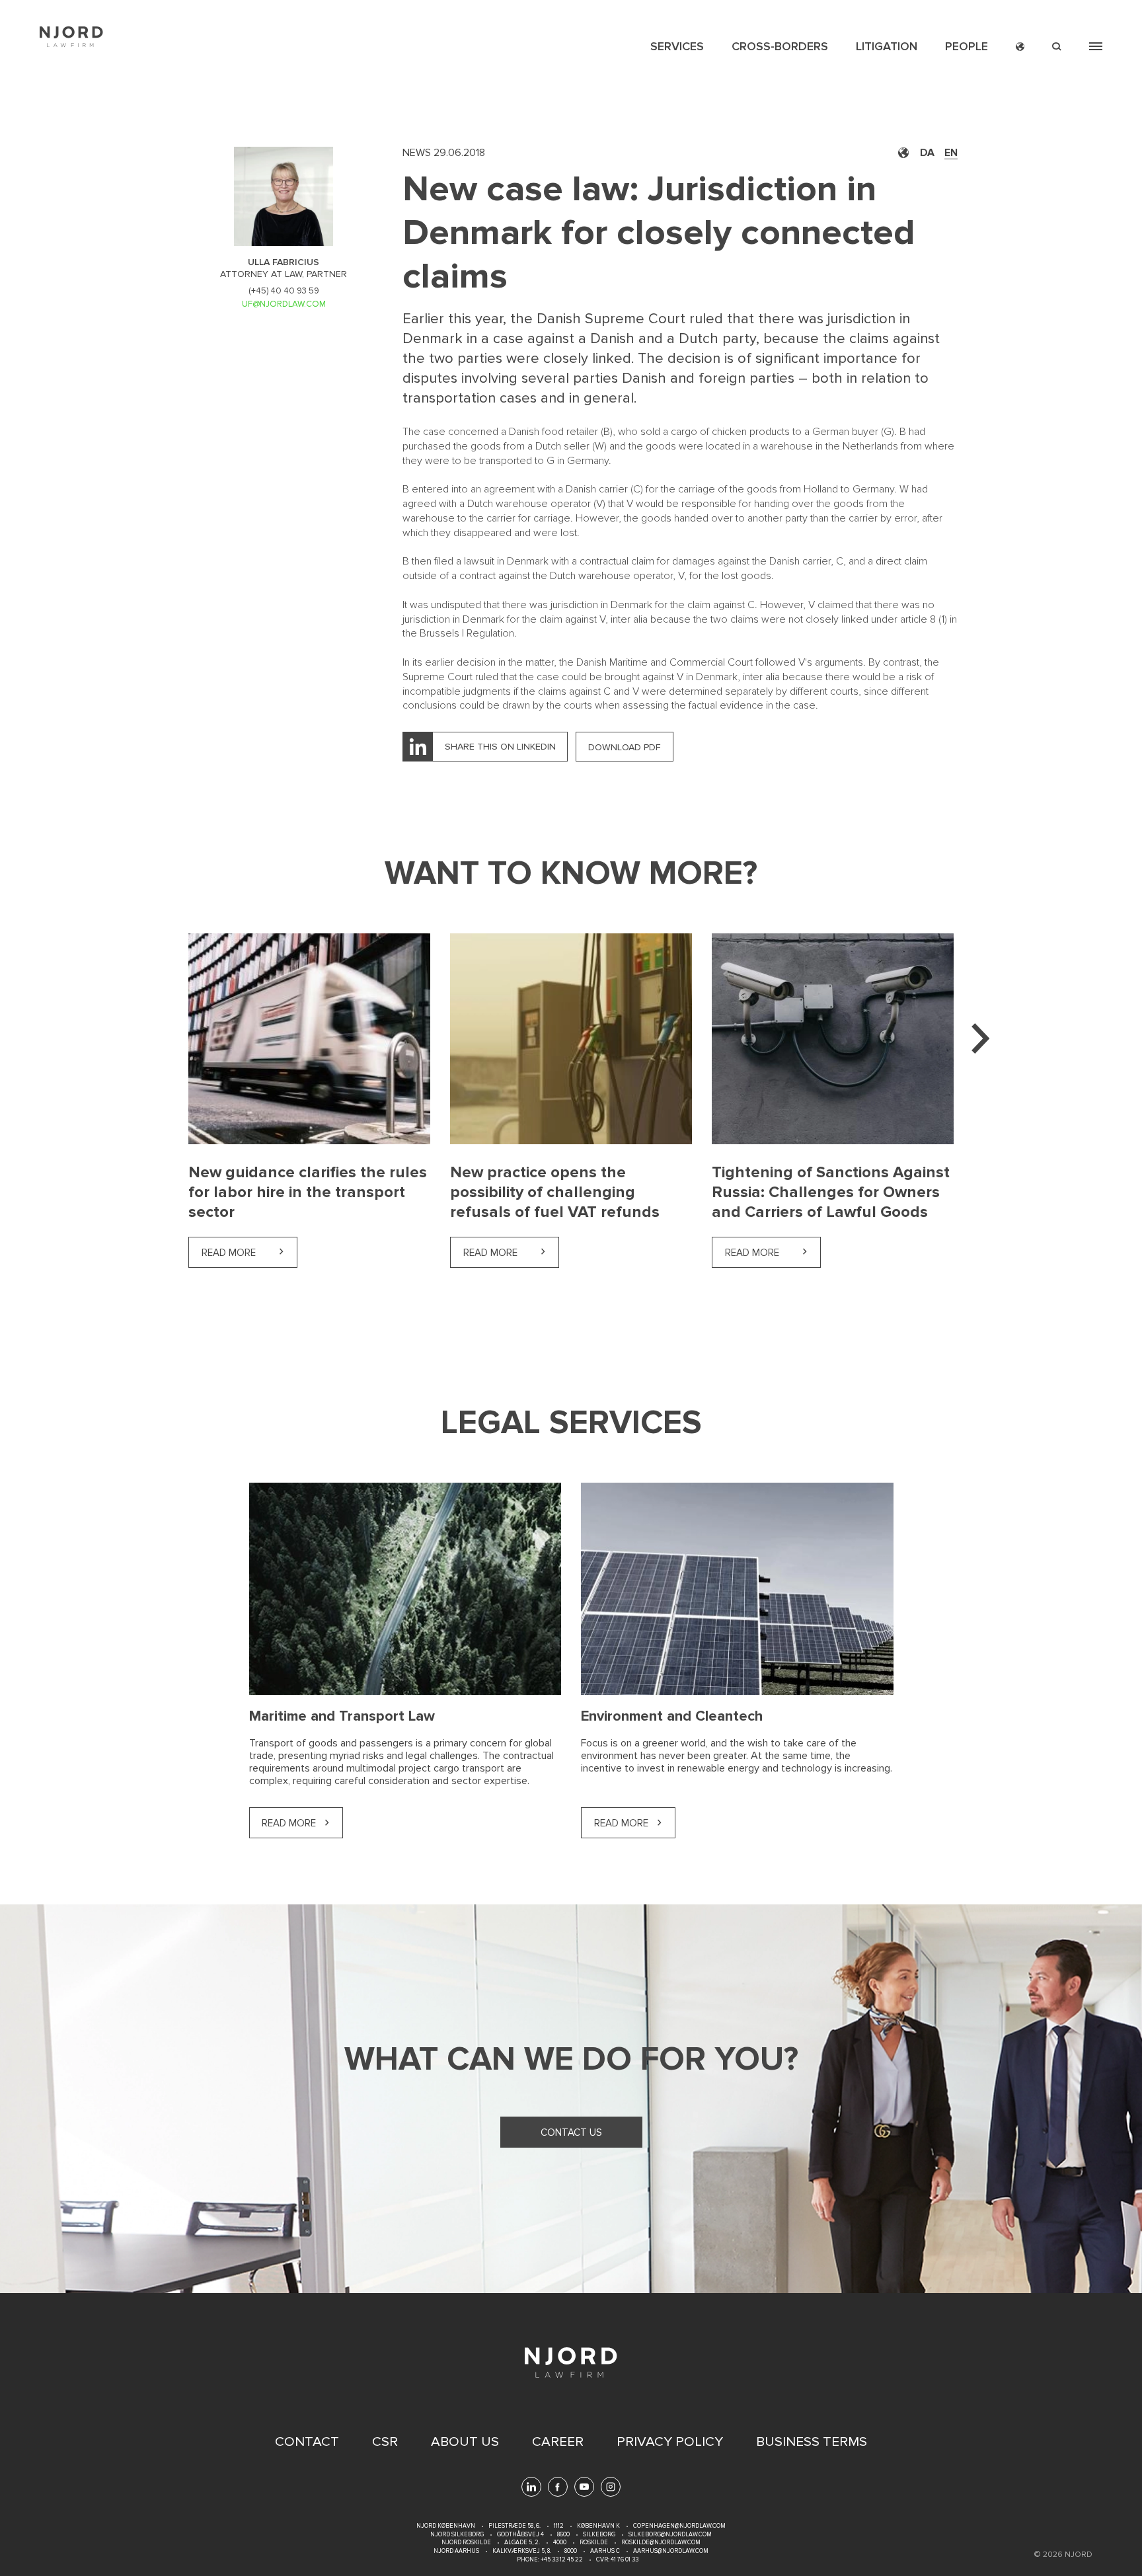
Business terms (812, 2442)
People (967, 46)
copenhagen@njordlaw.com (679, 2526)
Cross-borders (780, 46)
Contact (307, 2442)
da (927, 153)
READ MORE (289, 1823)
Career (558, 2442)
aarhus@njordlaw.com (671, 2551)
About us (465, 2442)
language (1020, 47)
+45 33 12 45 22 (561, 2560)
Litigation (887, 46)
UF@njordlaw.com (284, 304)
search (1057, 47)
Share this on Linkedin (500, 747)
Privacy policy (670, 2442)
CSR (385, 2442)
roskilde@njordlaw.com (661, 2543)
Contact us (571, 2132)
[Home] (71, 37)
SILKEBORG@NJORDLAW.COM (670, 2535)
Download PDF (625, 747)
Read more (249, 1253)
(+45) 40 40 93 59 (284, 291)
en (951, 153)
